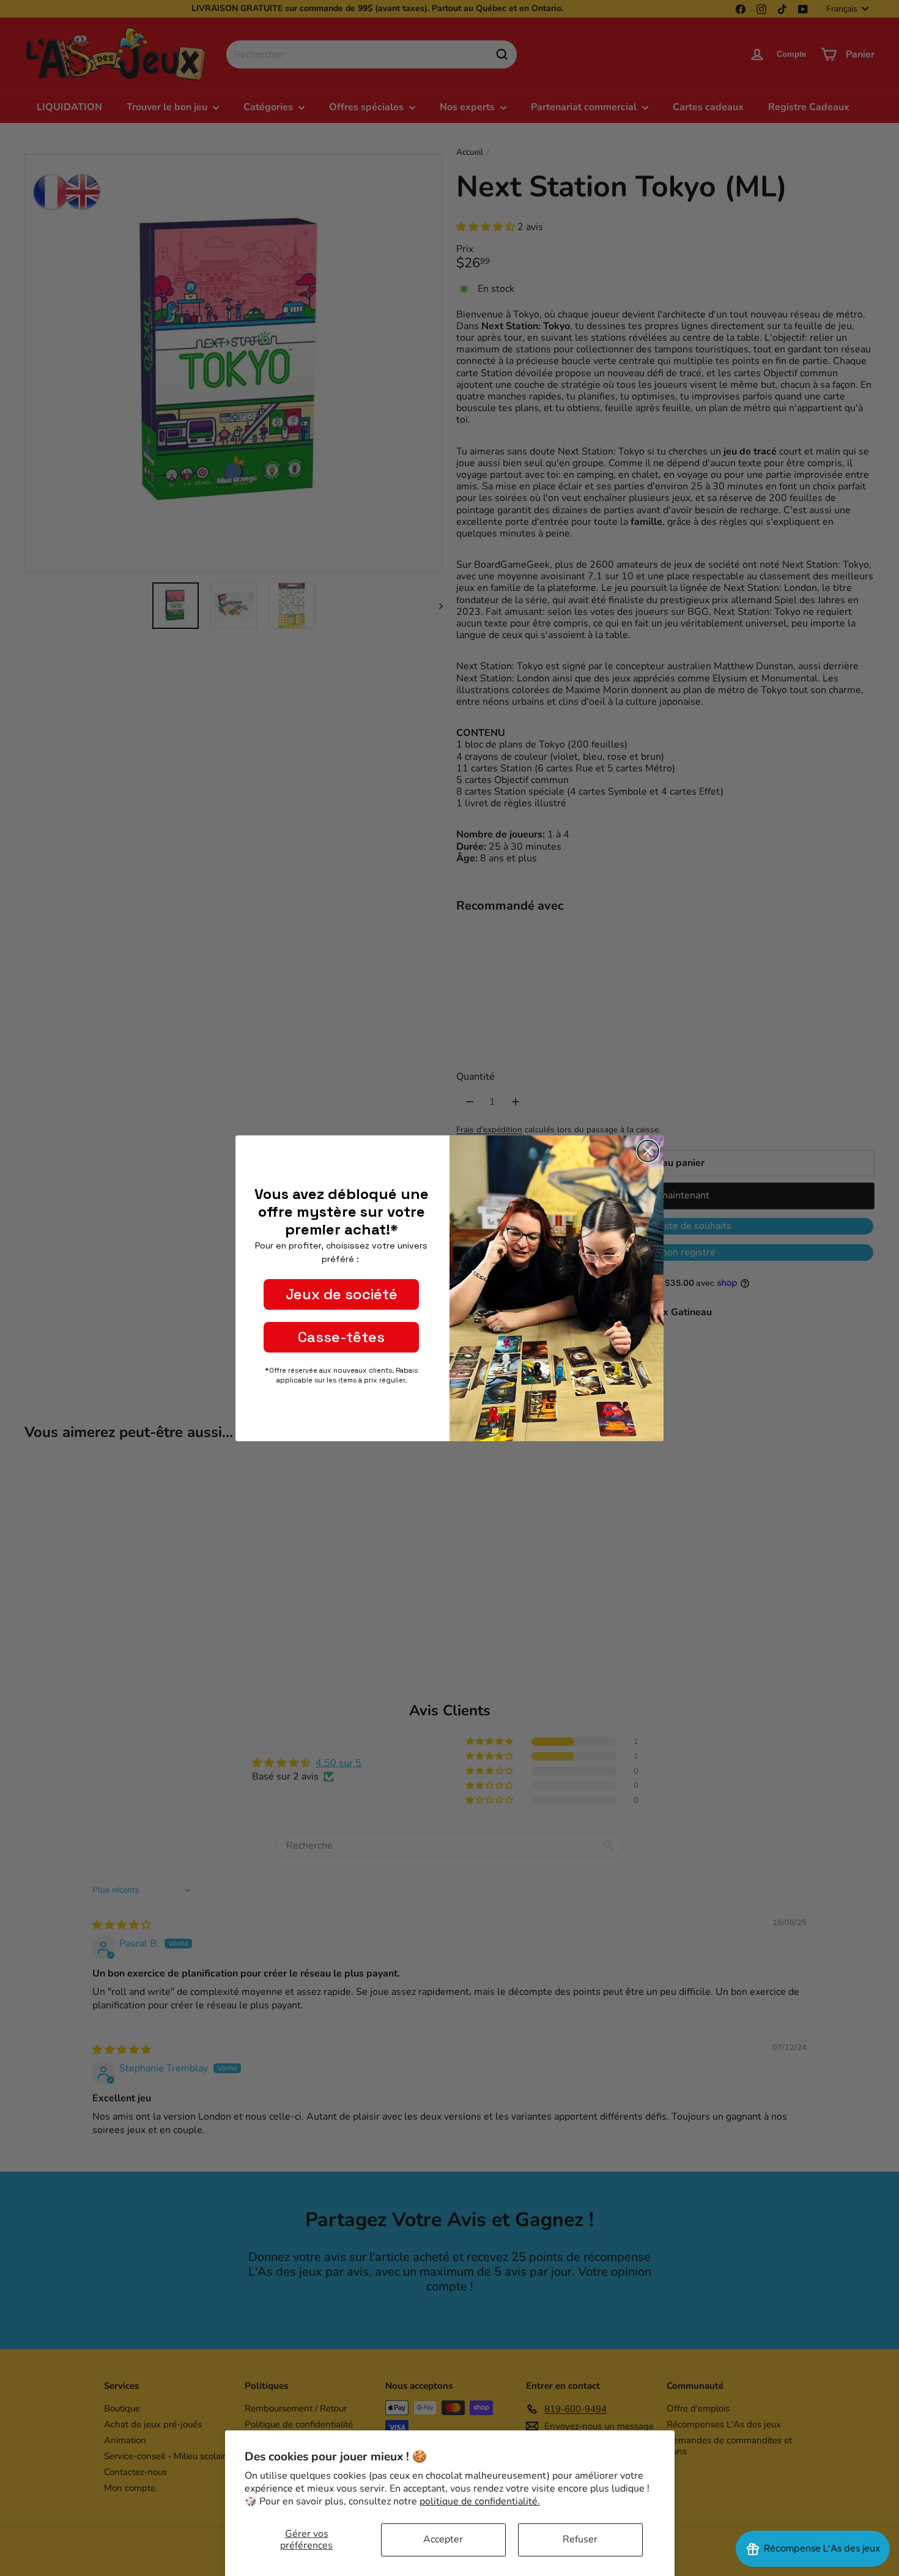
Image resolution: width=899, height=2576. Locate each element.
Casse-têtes (341, 1337)
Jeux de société (342, 1294)
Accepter (443, 2539)
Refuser (580, 2539)
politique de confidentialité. (480, 2501)
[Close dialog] (648, 1151)
